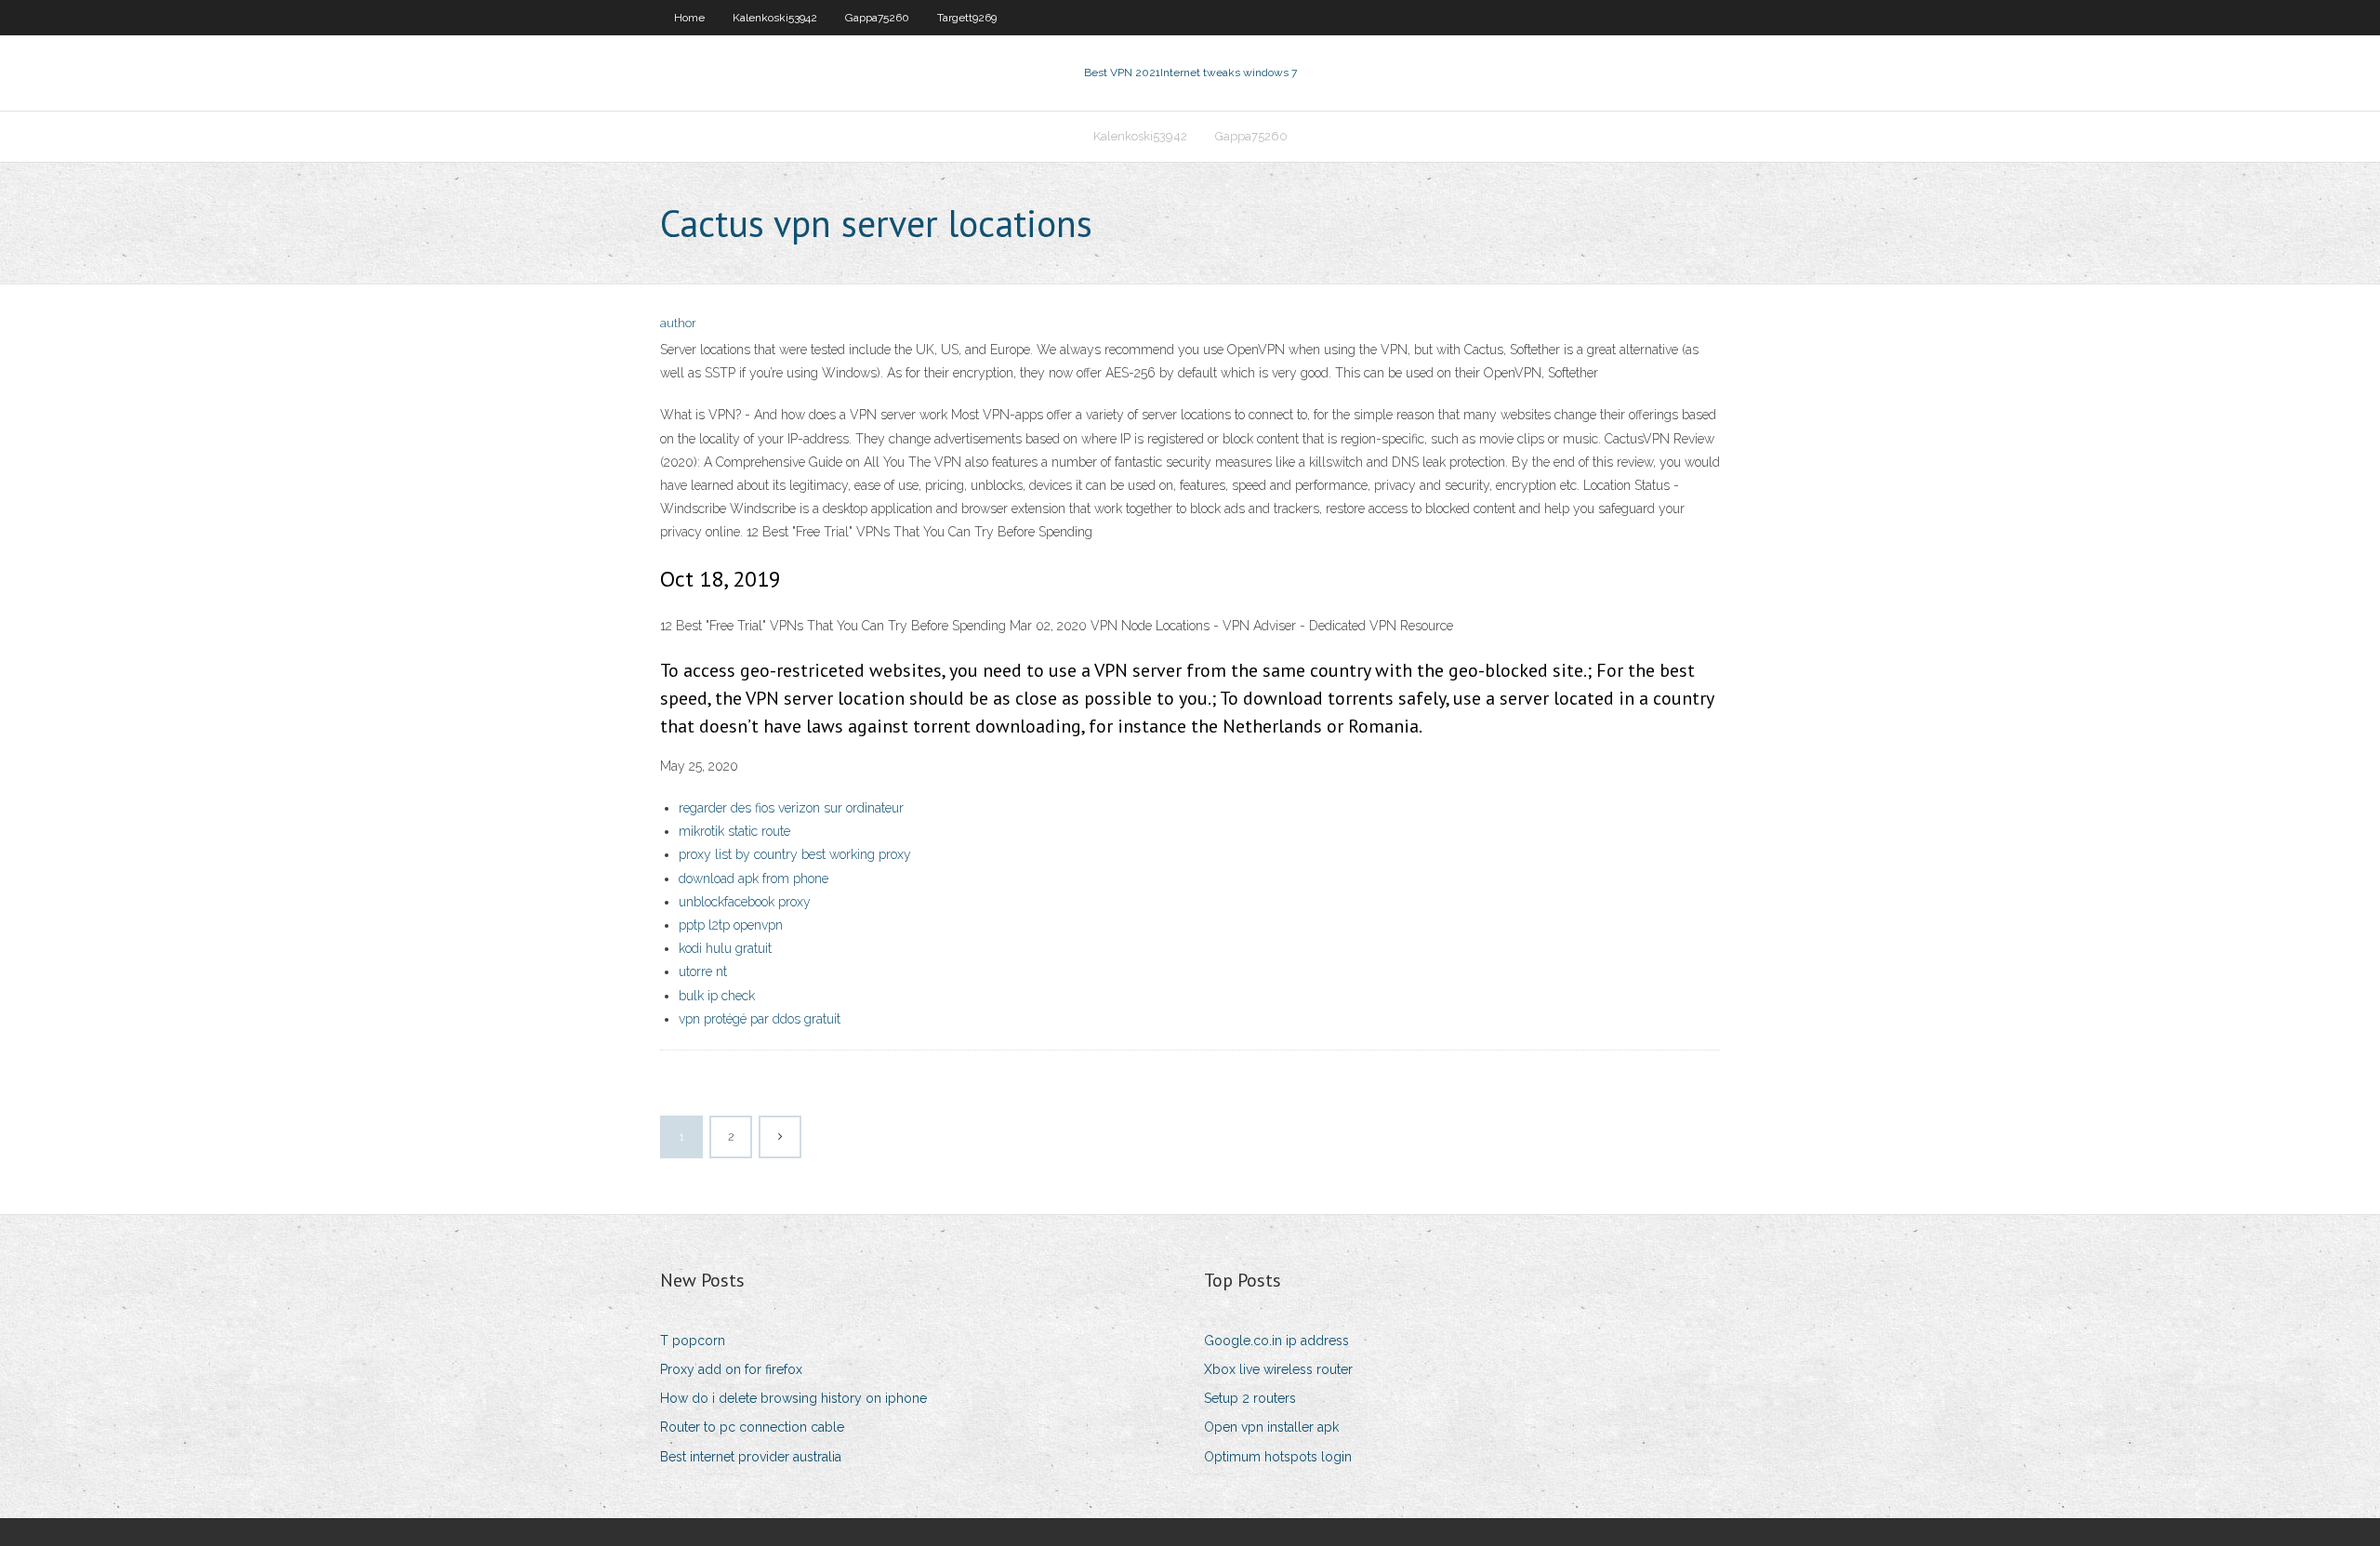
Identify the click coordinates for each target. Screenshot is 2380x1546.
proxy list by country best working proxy (795, 854)
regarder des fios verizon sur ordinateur (791, 808)
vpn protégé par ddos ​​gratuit (760, 1019)
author (678, 323)
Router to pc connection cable (752, 1427)
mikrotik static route (734, 831)
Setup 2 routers (1250, 1398)
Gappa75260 (877, 18)
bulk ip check (717, 996)
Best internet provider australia (751, 1457)
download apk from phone (754, 879)
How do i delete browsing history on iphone (793, 1398)
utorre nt (703, 971)
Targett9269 (967, 18)
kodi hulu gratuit (725, 948)
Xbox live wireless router (1278, 1369)
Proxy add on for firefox (731, 1369)
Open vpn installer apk (1271, 1427)
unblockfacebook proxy (745, 902)
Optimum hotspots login (1278, 1457)
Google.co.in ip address (1276, 1341)
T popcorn (693, 1341)
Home (689, 18)
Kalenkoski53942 (775, 18)
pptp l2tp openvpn (731, 925)
